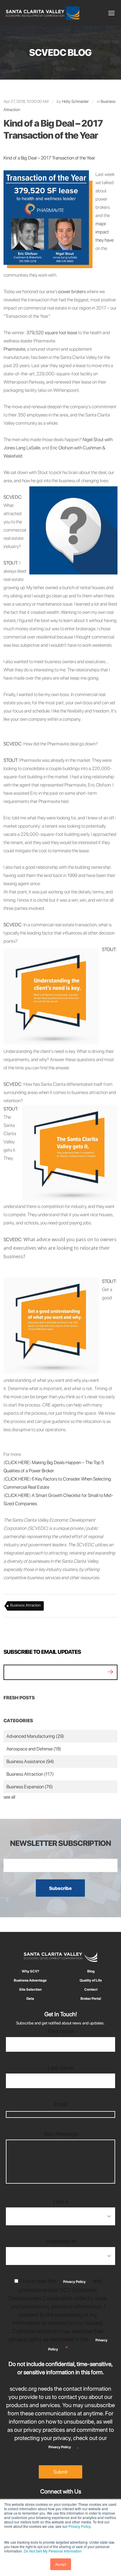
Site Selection (30, 1989)
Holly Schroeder (75, 101)
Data (30, 1999)
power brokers (72, 291)
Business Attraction (26, 1605)
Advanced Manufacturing (35, 1736)
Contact (91, 1989)
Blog (91, 1971)
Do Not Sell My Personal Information (53, 2551)
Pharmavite (14, 349)
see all (9, 1797)
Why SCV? (30, 1971)
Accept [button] (61, 2564)
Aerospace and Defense (34, 1749)
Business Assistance (30, 1761)
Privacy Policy (79, 2526)
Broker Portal (91, 1999)
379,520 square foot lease (52, 333)
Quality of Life (91, 1980)
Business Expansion (30, 1787)
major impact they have (105, 232)
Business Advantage (30, 1980)
